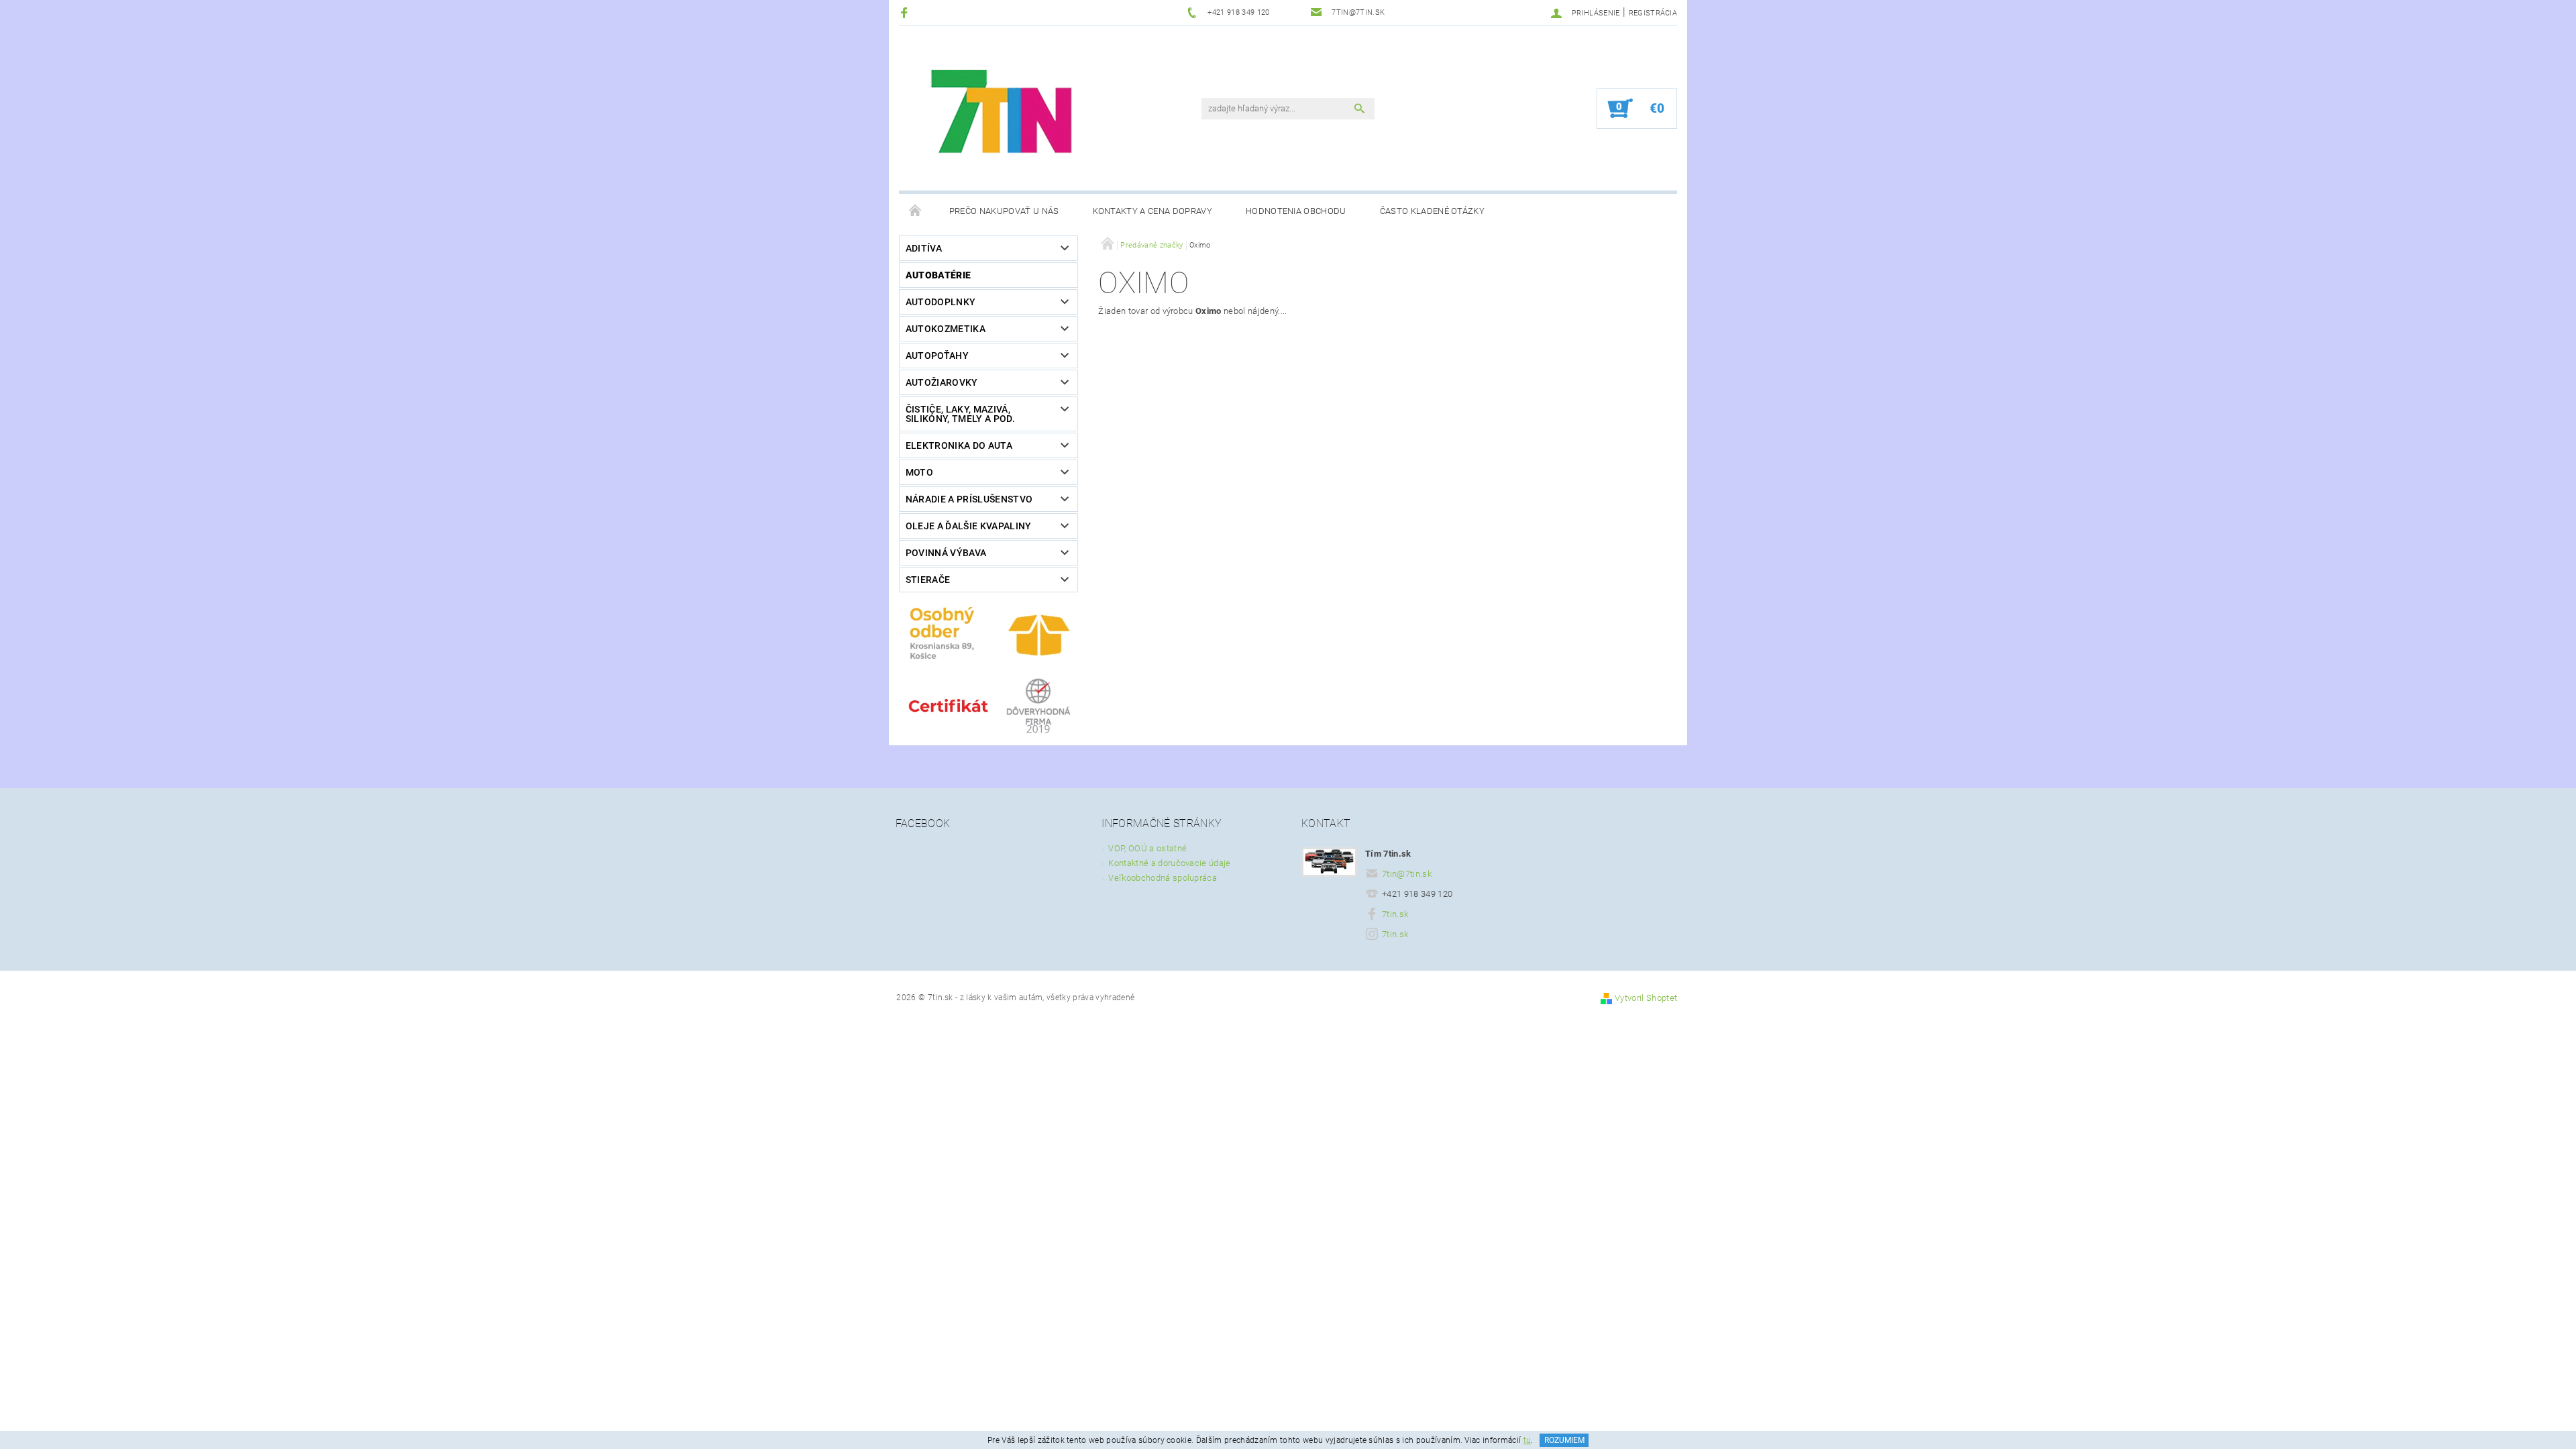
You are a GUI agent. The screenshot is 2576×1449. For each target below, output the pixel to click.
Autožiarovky (942, 382)
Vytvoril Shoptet (1646, 998)
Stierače (928, 580)
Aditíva (924, 248)
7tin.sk (1395, 914)
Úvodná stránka (916, 211)
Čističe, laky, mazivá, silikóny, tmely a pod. (960, 414)
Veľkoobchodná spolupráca (1163, 878)
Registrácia (1653, 13)
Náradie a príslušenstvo (969, 499)
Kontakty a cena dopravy (1152, 211)
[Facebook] (906, 12)
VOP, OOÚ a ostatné (1147, 848)
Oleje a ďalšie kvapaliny (969, 526)
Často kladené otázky (1432, 211)
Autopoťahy (937, 356)
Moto (919, 472)
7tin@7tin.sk (1407, 874)
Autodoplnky (941, 302)
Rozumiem (1564, 1440)
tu (1527, 1440)
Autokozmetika (946, 329)
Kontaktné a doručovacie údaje (1169, 863)
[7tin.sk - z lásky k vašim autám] (1004, 115)
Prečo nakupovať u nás (1004, 211)
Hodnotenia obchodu (1296, 211)
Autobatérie (938, 275)
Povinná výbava (946, 553)
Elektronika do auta (959, 445)
